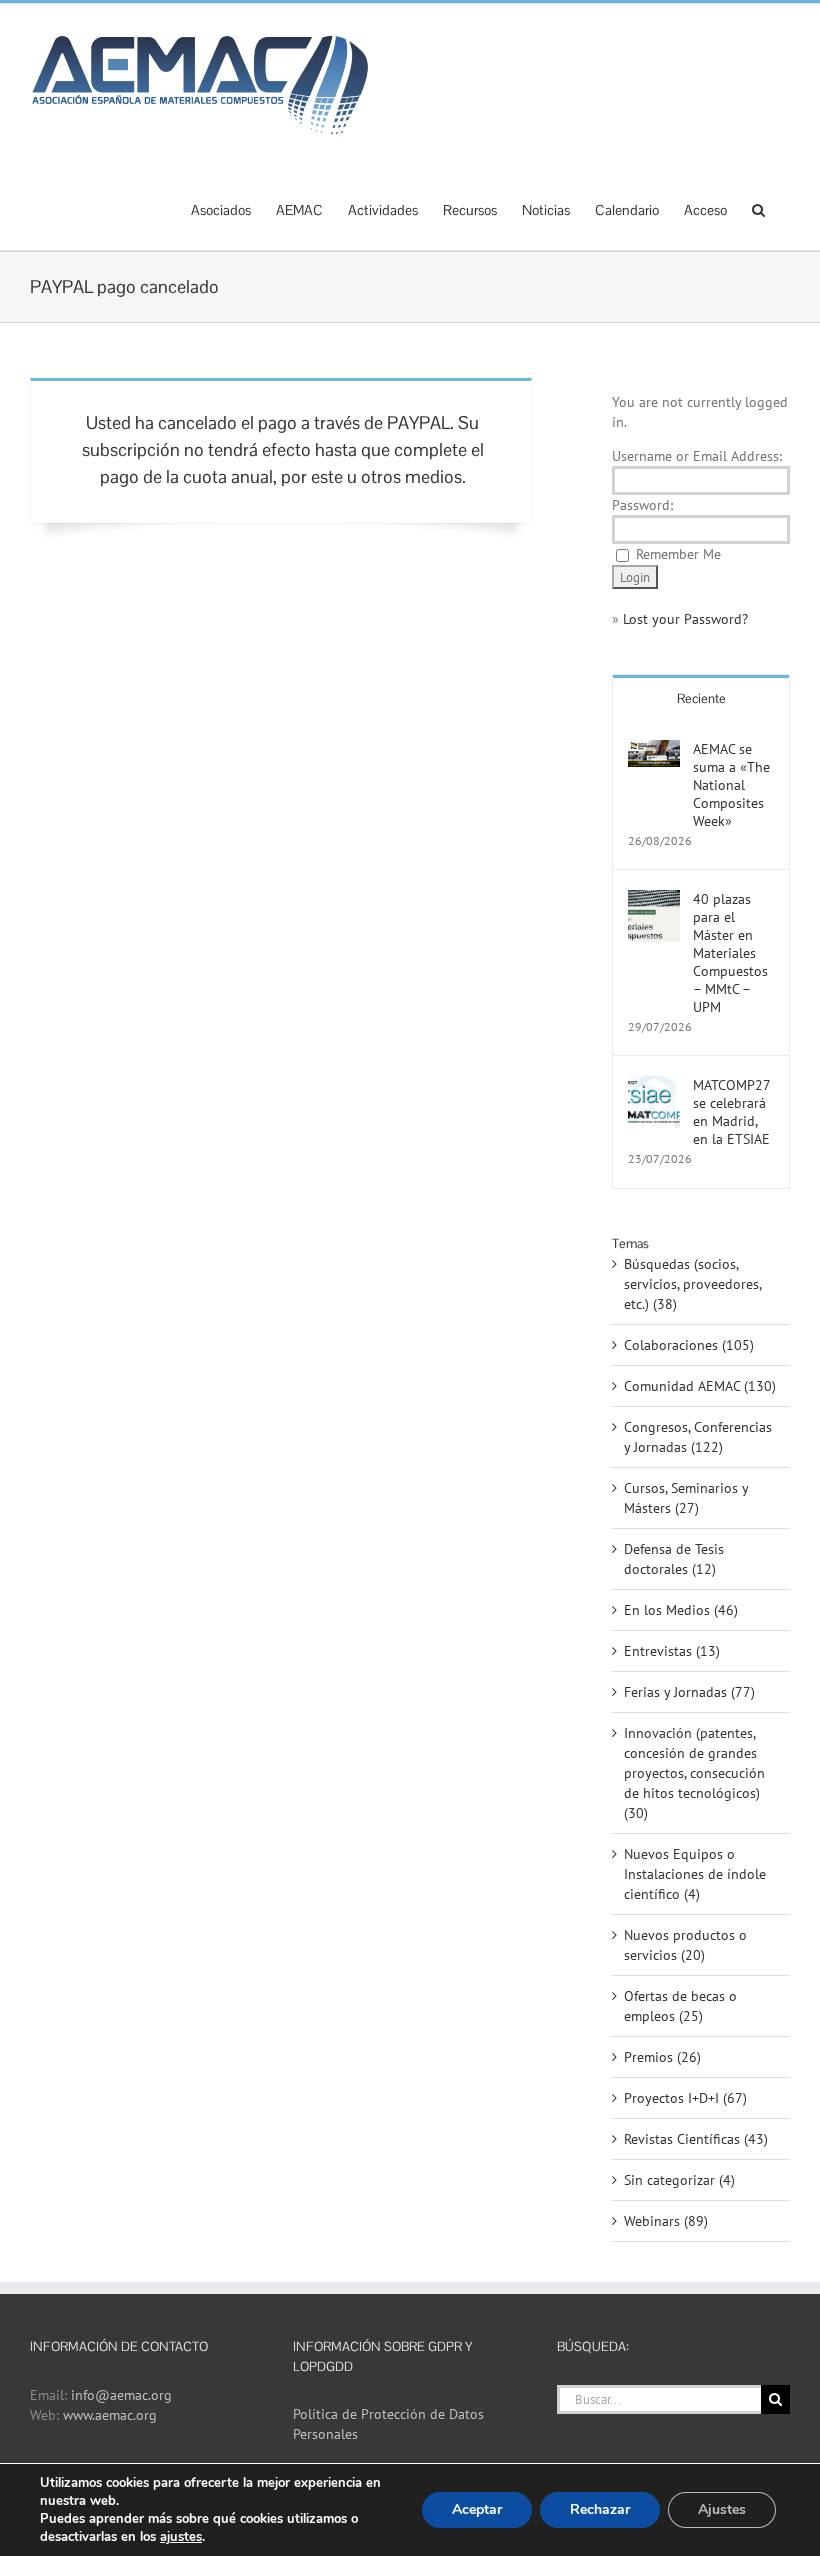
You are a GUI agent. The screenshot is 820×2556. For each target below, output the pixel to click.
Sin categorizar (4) (679, 2180)
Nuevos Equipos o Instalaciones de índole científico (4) (695, 1874)
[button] (758, 208)
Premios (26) (662, 2057)
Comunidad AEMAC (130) (700, 1386)
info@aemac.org (121, 2395)
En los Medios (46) (681, 1610)
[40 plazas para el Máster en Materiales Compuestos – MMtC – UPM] (654, 900)
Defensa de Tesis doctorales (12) (674, 1559)
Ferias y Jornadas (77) (689, 1692)
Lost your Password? (685, 619)
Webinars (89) (666, 2221)
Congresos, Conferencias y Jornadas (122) (698, 1437)
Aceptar (477, 2509)
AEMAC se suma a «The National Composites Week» (731, 785)
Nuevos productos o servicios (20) (685, 1945)
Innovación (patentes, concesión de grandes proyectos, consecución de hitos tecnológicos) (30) (694, 1773)
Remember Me (678, 554)
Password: (642, 505)
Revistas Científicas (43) (696, 2139)
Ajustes (722, 2509)
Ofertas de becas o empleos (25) (680, 2006)
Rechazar (600, 2509)
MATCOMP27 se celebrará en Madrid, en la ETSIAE (731, 1112)
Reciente (701, 698)
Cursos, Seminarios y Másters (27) (686, 1498)
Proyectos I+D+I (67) (685, 2098)
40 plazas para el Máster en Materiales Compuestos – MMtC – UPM (730, 953)
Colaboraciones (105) (689, 1345)
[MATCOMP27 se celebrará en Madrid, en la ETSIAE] (654, 1086)
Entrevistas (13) (672, 1651)
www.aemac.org (110, 2415)
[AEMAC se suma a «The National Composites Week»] (654, 750)
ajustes (181, 2537)
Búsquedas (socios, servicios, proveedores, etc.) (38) (692, 1284)
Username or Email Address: (697, 456)
